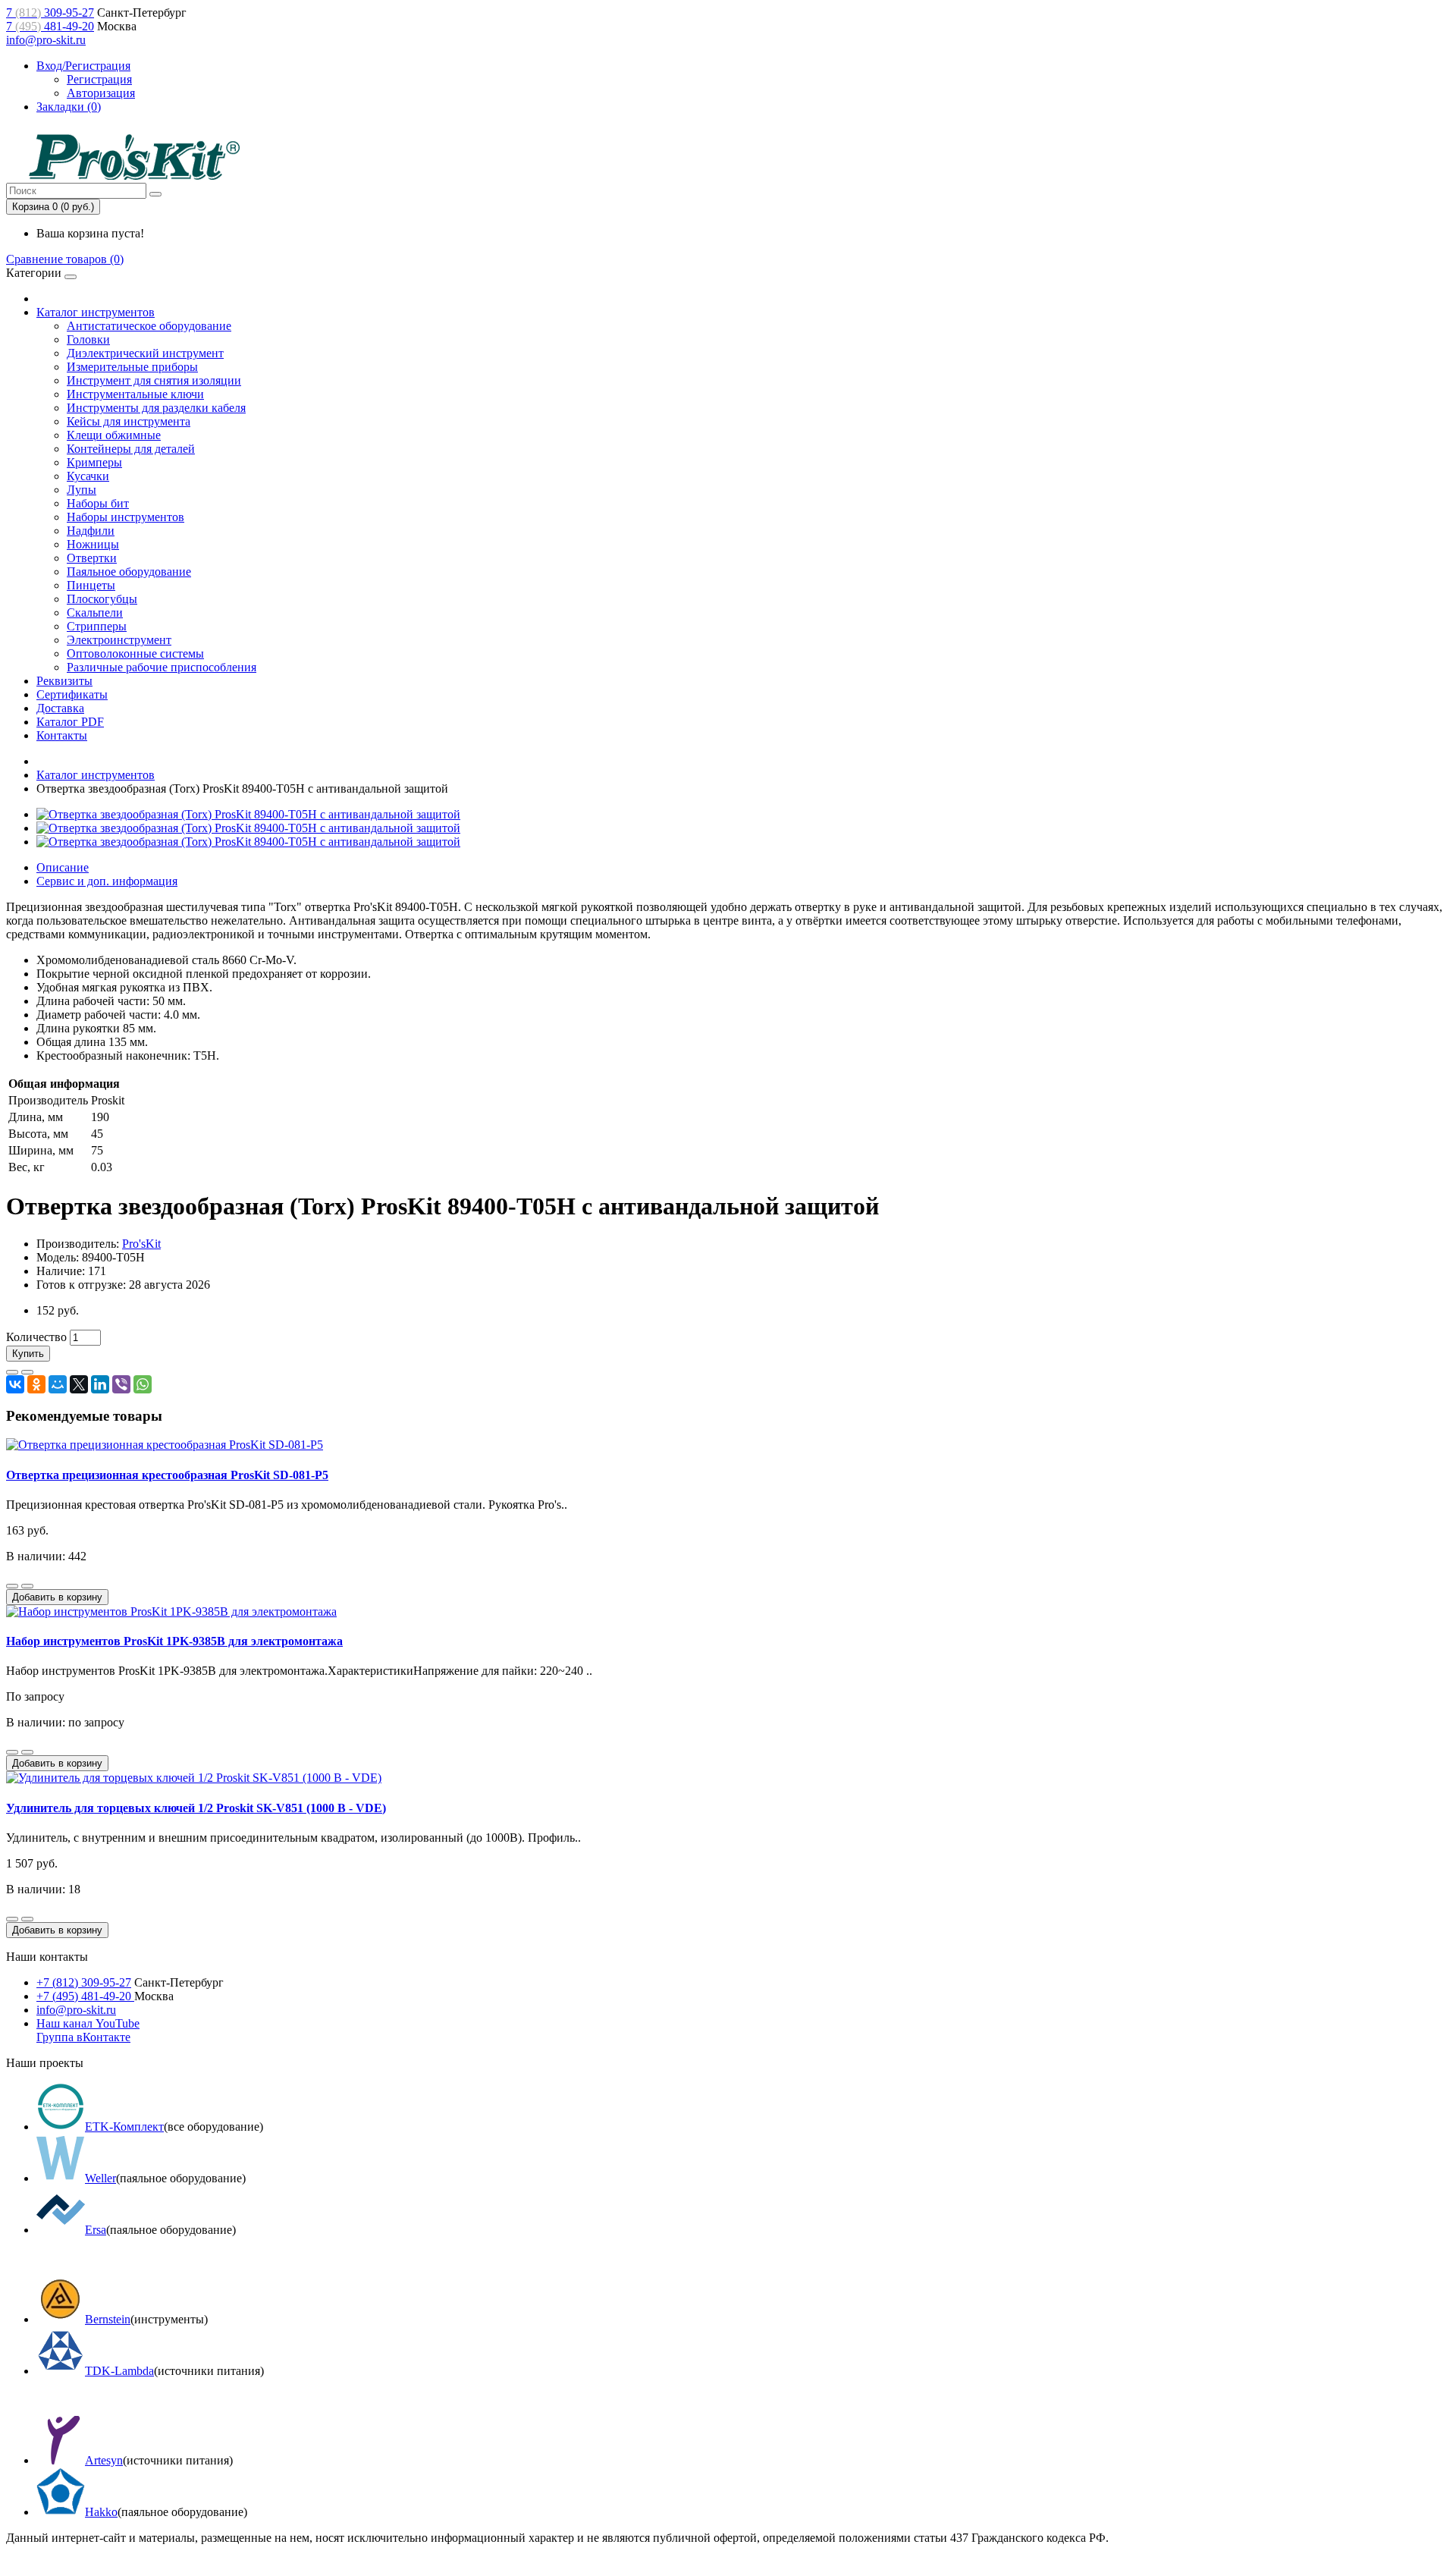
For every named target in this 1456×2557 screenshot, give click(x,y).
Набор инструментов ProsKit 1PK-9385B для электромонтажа (174, 1641)
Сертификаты (72, 694)
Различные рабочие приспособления (162, 667)
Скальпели (95, 613)
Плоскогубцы (102, 599)
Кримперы (94, 462)
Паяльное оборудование (129, 572)
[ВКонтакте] (15, 1384)
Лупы (82, 490)
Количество (36, 1337)
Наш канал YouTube (88, 2023)
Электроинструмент (119, 640)
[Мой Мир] (58, 1384)
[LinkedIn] (100, 1384)
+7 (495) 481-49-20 (85, 1996)
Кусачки (88, 476)
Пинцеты (91, 585)
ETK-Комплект (124, 2127)
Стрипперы (97, 626)
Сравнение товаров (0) (65, 259)
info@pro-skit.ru (46, 40)
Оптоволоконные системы (135, 653)
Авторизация (101, 93)
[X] (79, 1384)
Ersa (96, 2230)
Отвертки (92, 558)
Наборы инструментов (126, 517)
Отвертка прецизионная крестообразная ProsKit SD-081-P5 (167, 1475)
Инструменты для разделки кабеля (156, 408)
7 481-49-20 (50, 26)
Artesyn (104, 2460)
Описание (63, 867)
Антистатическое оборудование (149, 326)
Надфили (91, 531)
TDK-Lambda (119, 2371)
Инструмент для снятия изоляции (154, 380)
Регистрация (99, 79)
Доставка (60, 708)
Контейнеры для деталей (131, 449)
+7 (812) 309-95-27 (84, 1982)
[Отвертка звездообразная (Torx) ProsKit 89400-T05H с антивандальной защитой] (248, 814)
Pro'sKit (141, 1244)
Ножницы (93, 544)
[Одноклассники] (36, 1384)
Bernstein (108, 2319)
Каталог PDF (70, 722)
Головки (88, 339)
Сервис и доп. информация (107, 881)
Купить (28, 1354)
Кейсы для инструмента (129, 421)
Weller (100, 2178)
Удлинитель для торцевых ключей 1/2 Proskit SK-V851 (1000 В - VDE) (196, 1808)
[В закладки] (12, 1372)
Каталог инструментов (96, 312)
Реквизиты (64, 681)
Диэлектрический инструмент (145, 353)
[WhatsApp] (143, 1384)
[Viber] (121, 1384)
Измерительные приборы (132, 367)
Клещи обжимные (114, 435)
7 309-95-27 (50, 13)
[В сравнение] (27, 1372)
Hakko (101, 2512)
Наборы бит (98, 503)
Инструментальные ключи (135, 394)
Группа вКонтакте (83, 2037)
